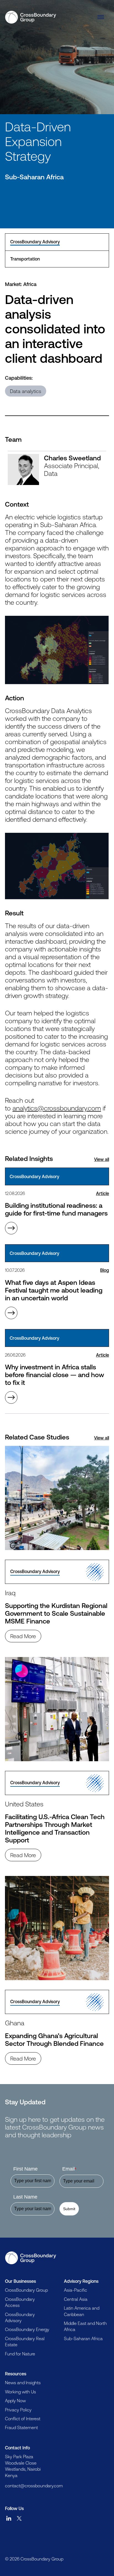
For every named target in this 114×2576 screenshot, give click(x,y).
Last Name (25, 2197)
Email (69, 2169)
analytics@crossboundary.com (57, 1108)
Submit (69, 2209)
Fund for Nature (20, 2354)
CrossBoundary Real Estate (25, 2342)
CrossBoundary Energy (27, 2329)
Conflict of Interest (23, 2419)
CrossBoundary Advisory (20, 2317)
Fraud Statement (21, 2427)
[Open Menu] (101, 17)
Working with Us (20, 2392)
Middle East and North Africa (85, 2326)
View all (102, 1159)
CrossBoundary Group (26, 2290)
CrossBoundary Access (20, 2302)
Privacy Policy (18, 2410)
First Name (25, 2169)
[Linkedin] (9, 2518)
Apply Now (15, 2401)
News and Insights (23, 2383)
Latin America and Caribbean (82, 2311)
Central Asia (76, 2299)
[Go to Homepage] (31, 2258)
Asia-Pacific (76, 2290)
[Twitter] (19, 2518)
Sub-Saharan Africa (83, 2338)
